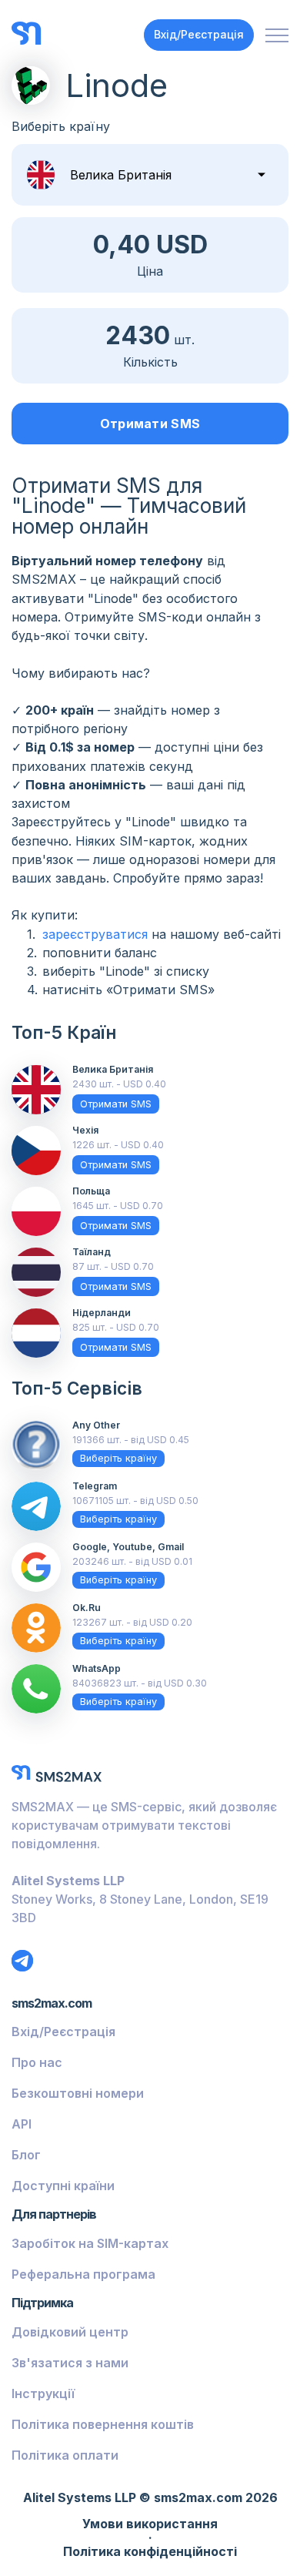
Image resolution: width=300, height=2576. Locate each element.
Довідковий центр (70, 2332)
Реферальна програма (83, 2274)
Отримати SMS (150, 424)
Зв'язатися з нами (70, 2363)
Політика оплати (65, 2455)
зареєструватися (95, 934)
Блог (26, 2155)
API (22, 2124)
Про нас (37, 2062)
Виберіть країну (118, 1458)
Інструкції (43, 2393)
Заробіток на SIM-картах (90, 2243)
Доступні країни (63, 2186)
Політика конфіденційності (150, 2552)
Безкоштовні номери (78, 2093)
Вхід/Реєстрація (199, 34)
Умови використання (150, 2524)
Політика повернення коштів (103, 2424)
